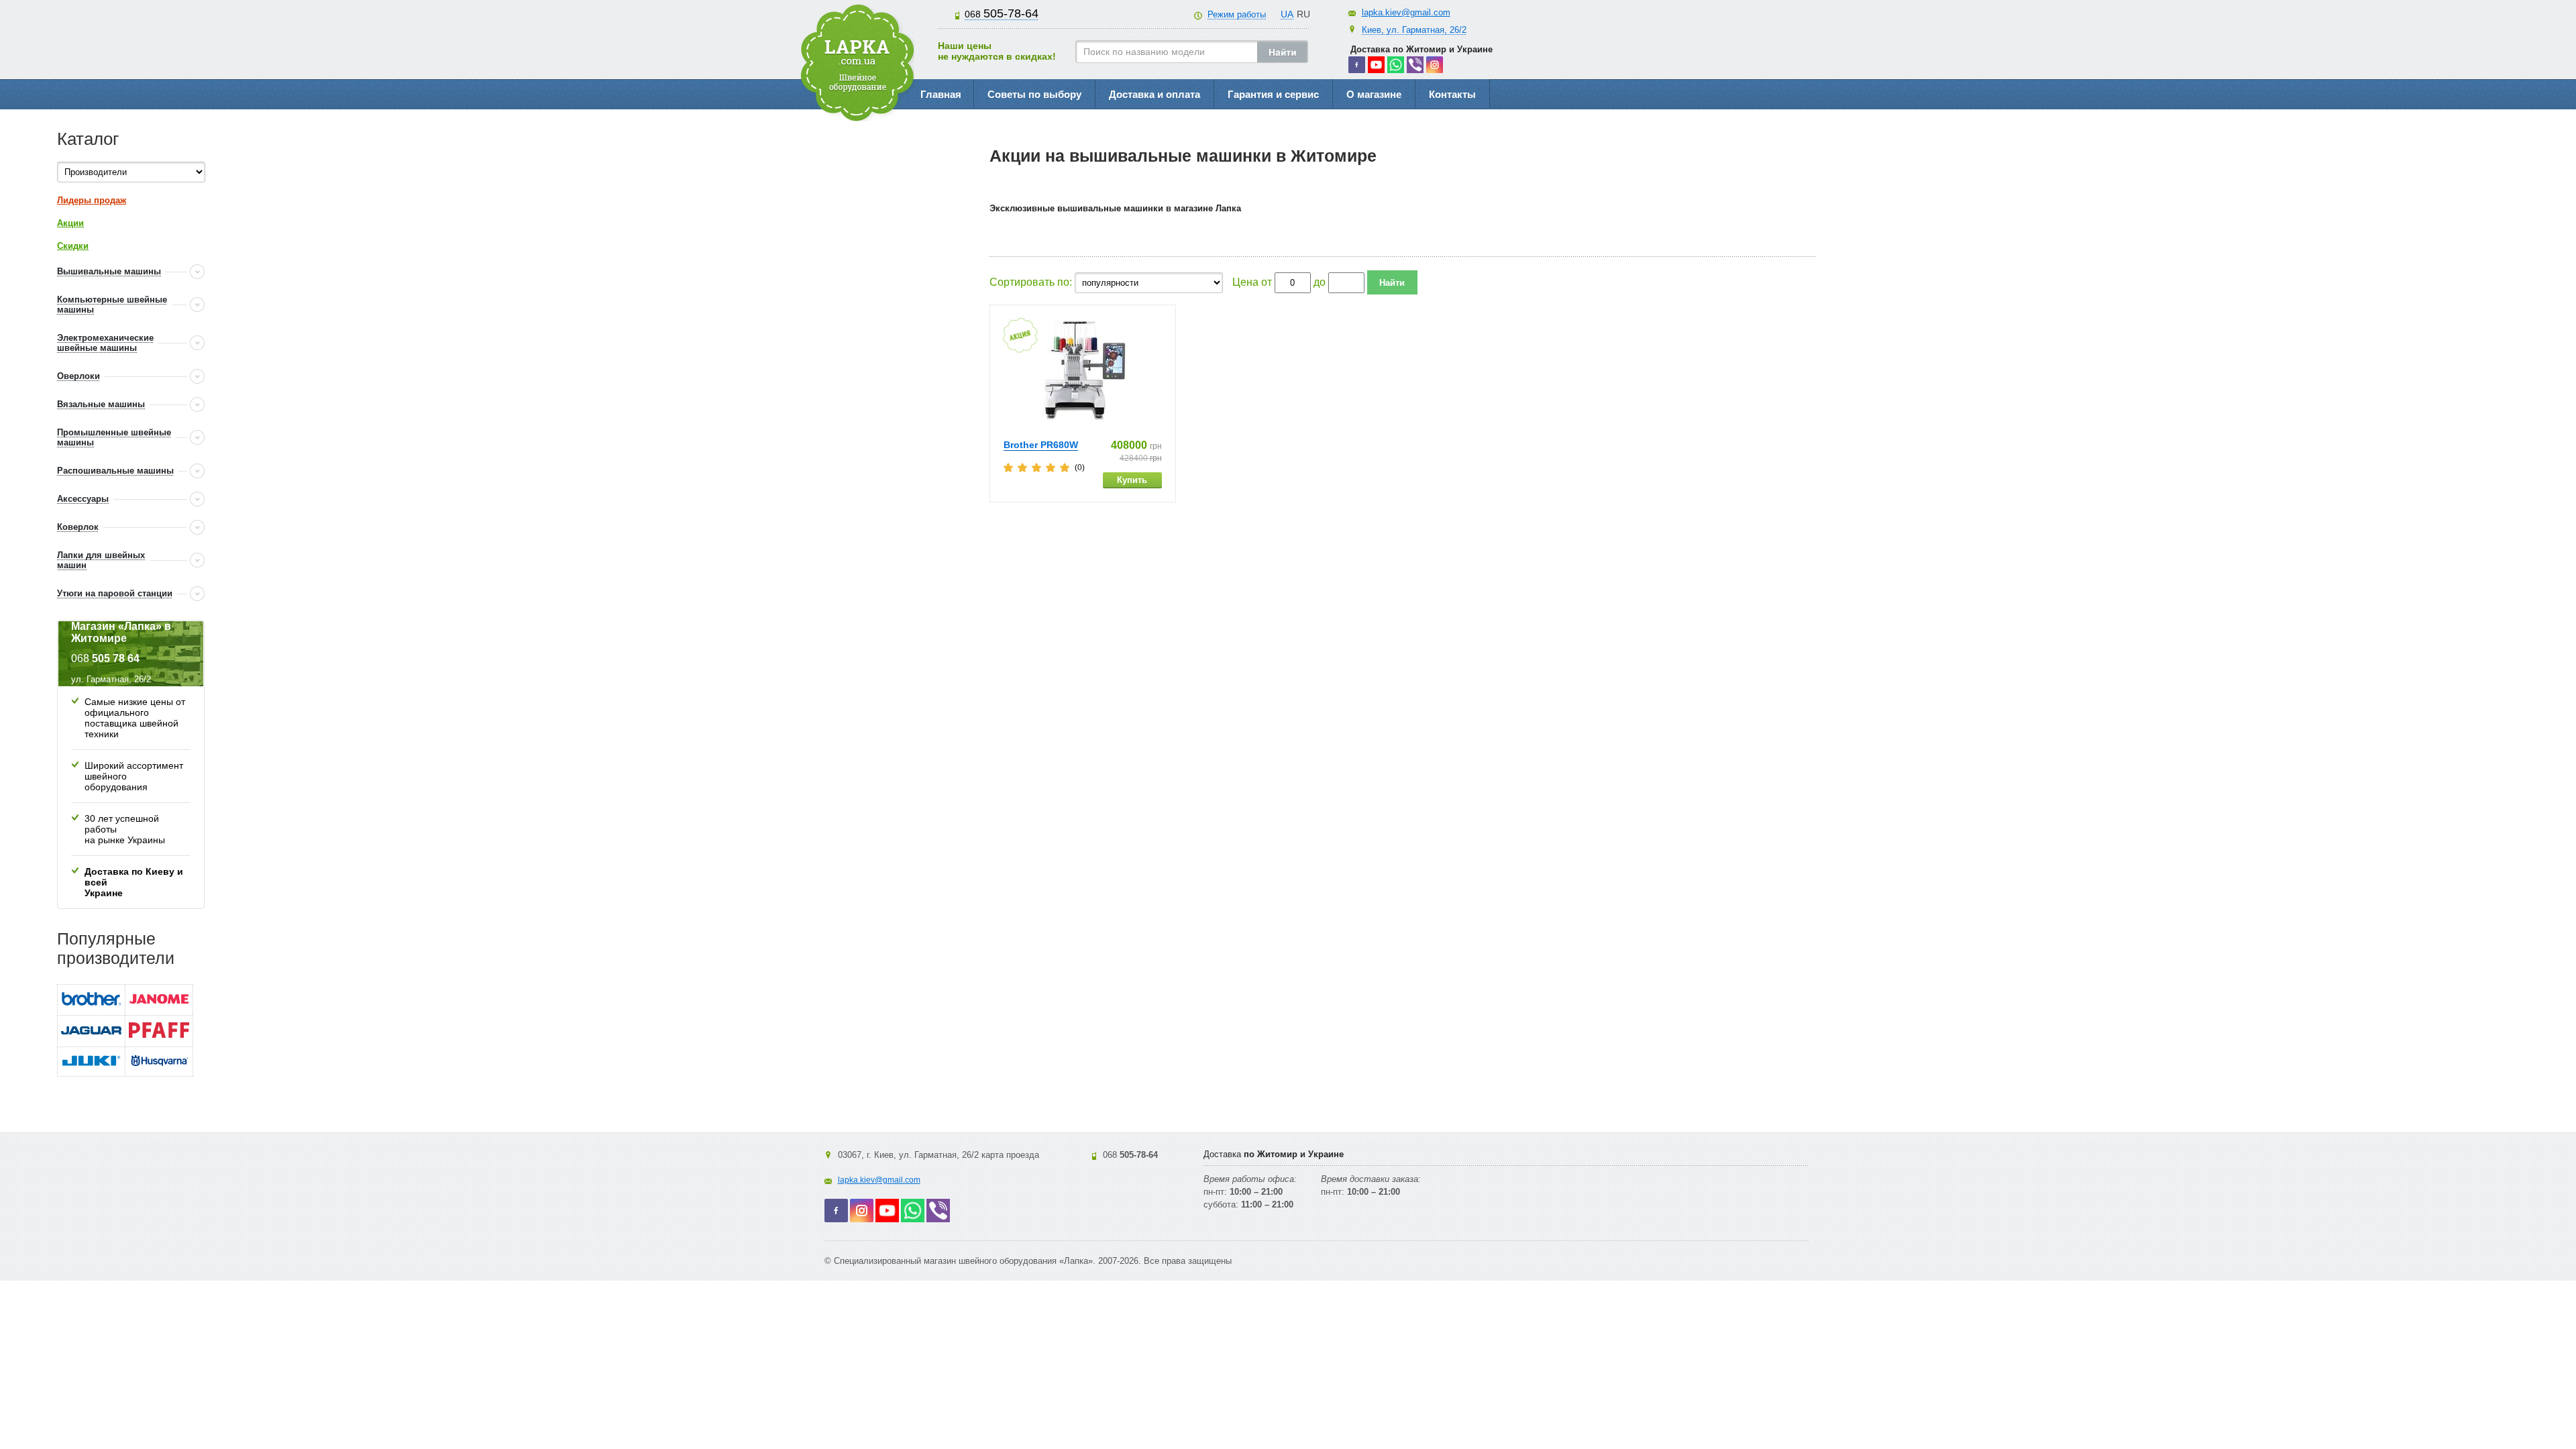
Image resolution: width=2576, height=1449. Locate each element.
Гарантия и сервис (1273, 94)
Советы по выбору (1034, 94)
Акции (70, 223)
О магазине (1374, 94)
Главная (941, 94)
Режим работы (1237, 14)
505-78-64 (1002, 13)
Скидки (73, 246)
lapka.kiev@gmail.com (1406, 12)
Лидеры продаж (92, 200)
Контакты (1452, 94)
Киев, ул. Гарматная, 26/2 (1414, 30)
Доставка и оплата (1155, 94)
